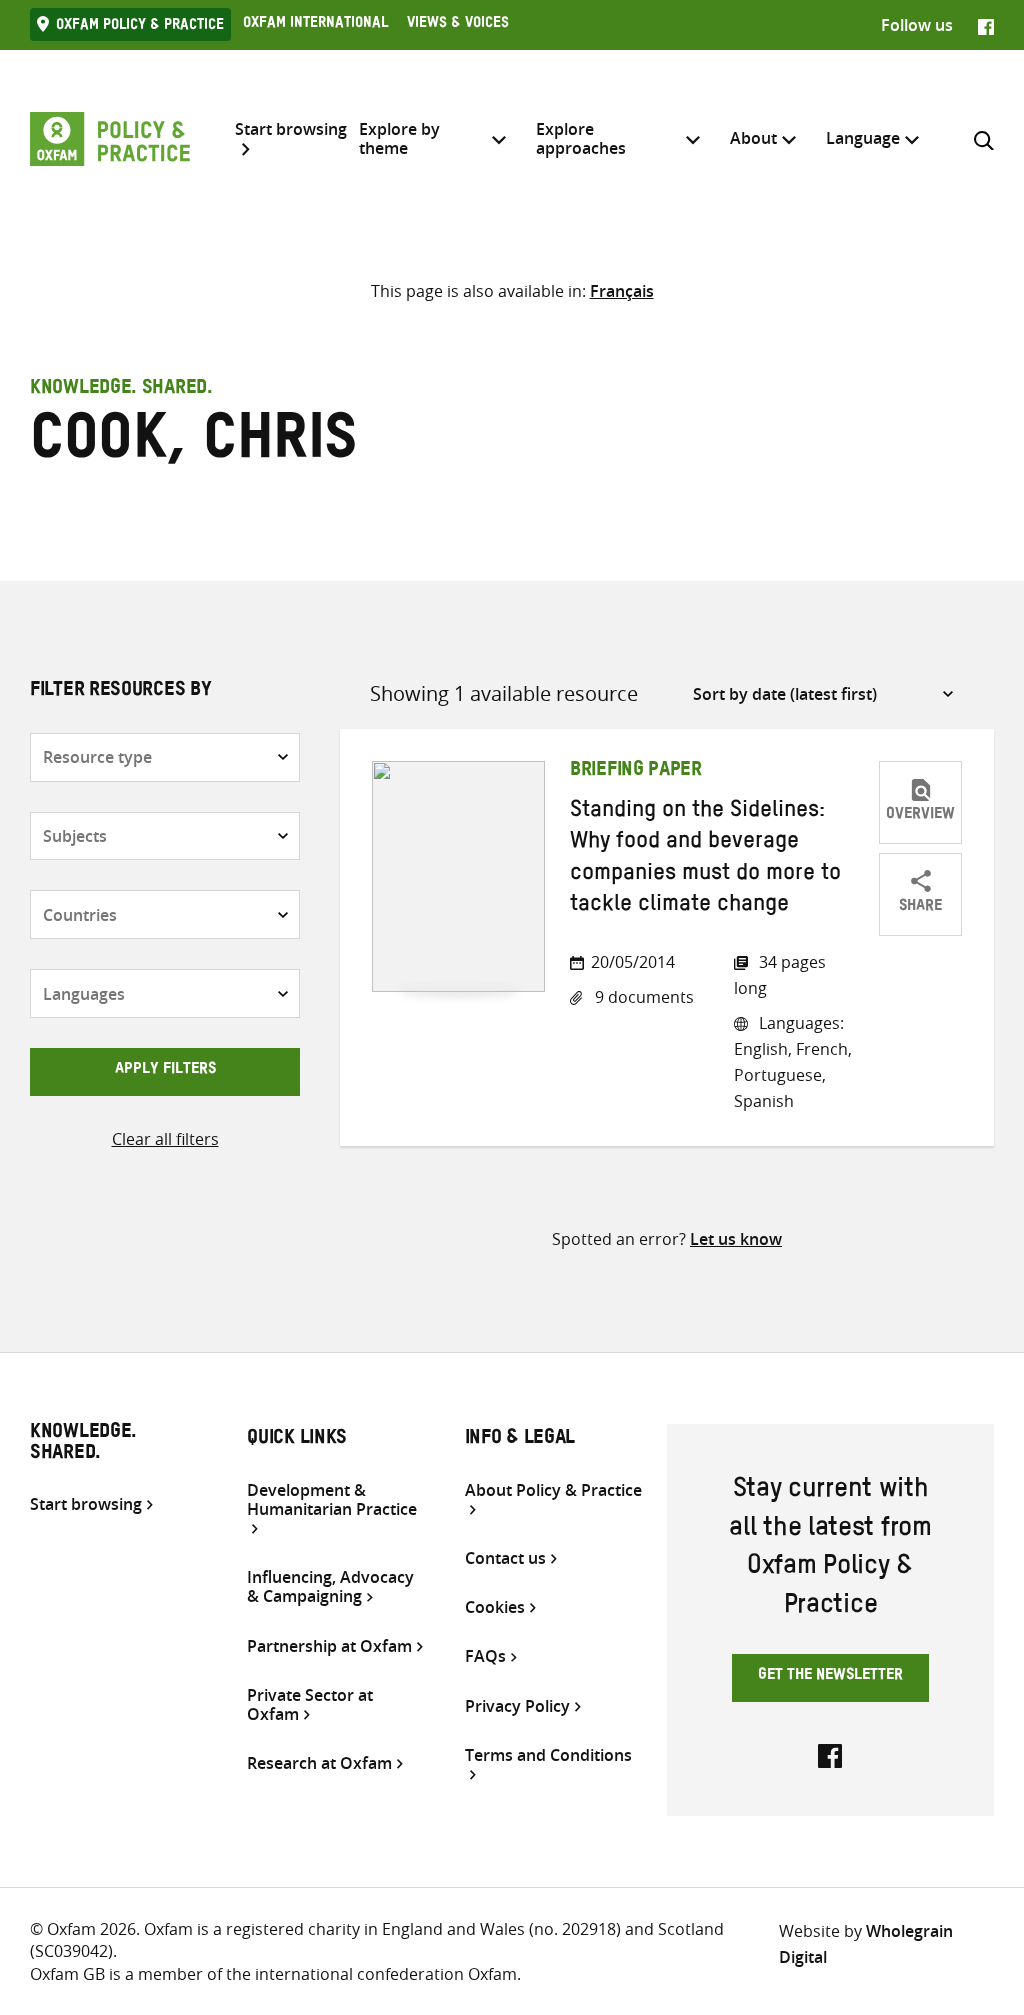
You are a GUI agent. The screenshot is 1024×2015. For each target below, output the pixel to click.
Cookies (495, 1607)
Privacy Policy (517, 1706)
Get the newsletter (830, 1677)
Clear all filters (165, 1139)
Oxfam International (315, 25)
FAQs (485, 1656)
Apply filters (165, 1071)
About (753, 138)
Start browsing (291, 130)
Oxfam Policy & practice (140, 27)
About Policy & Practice (553, 1491)
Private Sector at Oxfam (310, 1705)
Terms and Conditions (548, 1756)
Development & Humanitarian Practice (332, 1500)
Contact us (505, 1558)
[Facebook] (986, 25)
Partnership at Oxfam (329, 1646)
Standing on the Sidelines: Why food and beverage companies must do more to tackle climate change (705, 860)
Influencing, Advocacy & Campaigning (330, 1587)
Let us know (736, 1239)
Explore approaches (581, 138)
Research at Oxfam (319, 1763)
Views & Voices (458, 25)
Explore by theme (399, 138)
